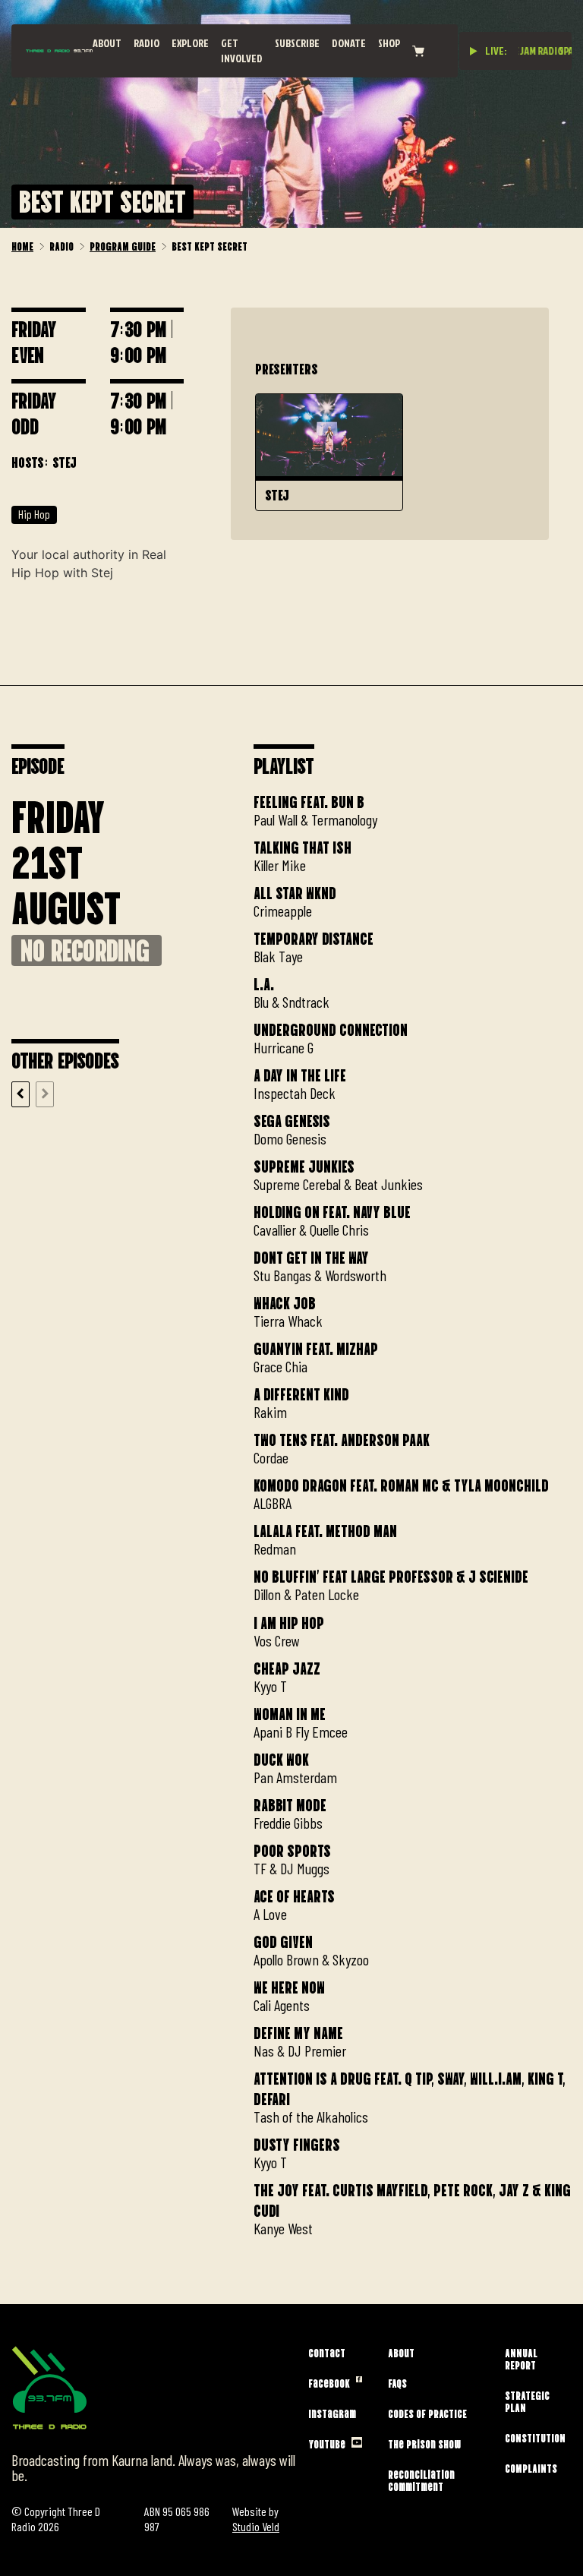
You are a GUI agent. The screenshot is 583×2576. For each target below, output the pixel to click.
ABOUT (107, 43)
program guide (123, 245)
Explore (190, 43)
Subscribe (297, 43)
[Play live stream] (474, 51)
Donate (349, 43)
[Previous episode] (20, 1094)
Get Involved (242, 51)
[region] (413, 1511)
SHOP (389, 43)
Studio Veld (256, 2526)
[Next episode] (45, 1094)
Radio (147, 43)
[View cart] (418, 51)
